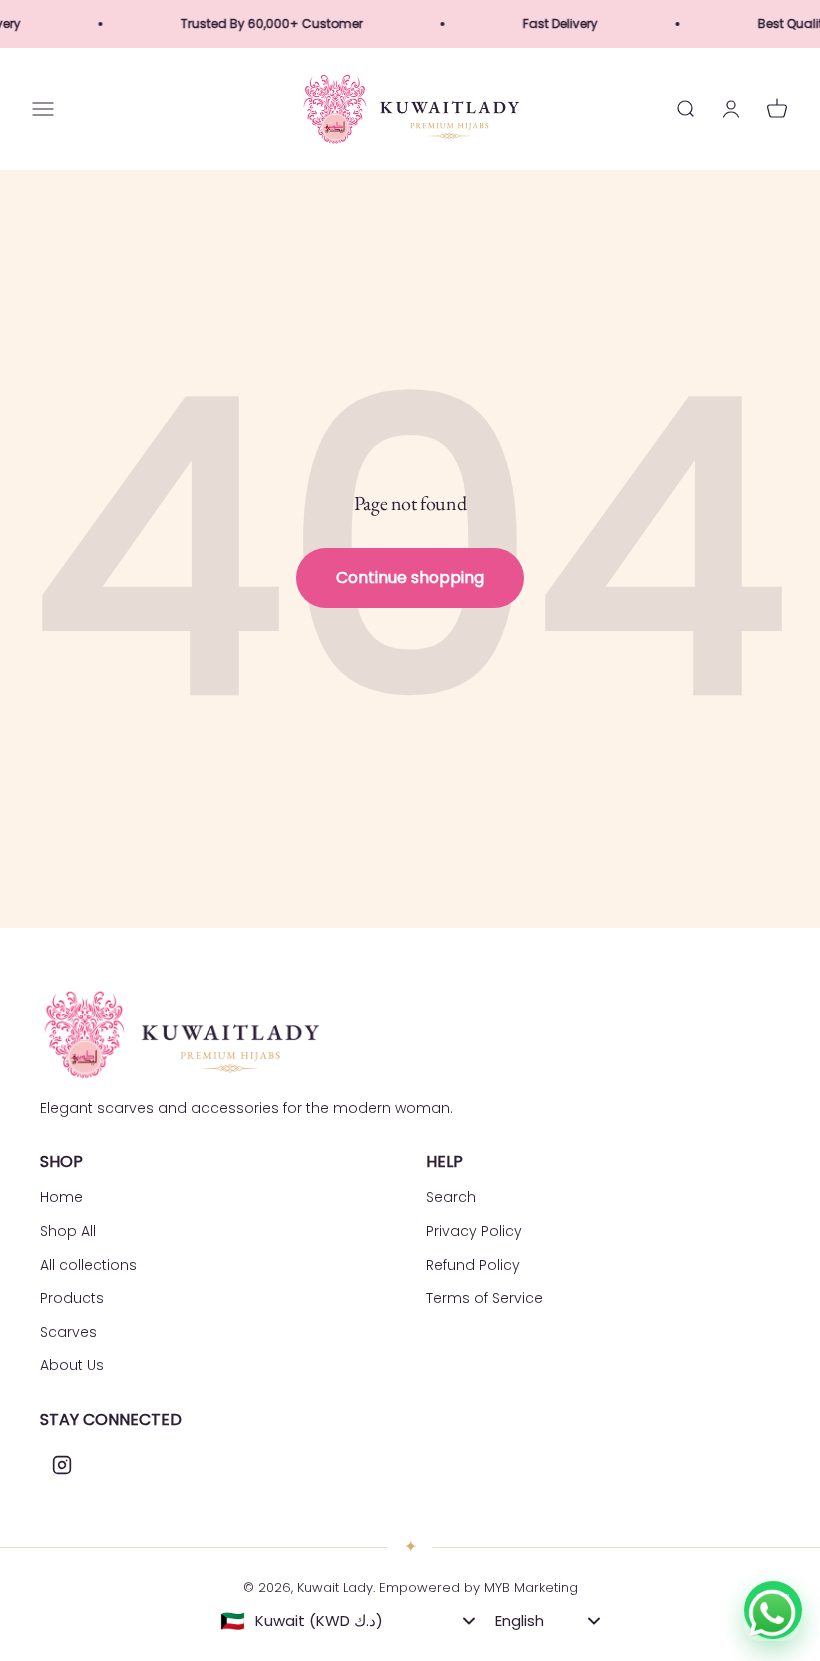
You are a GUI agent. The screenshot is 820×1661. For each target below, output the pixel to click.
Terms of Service (484, 1298)
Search (451, 1197)
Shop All (68, 1231)
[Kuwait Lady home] (180, 1034)
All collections (88, 1265)
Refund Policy (473, 1265)
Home (61, 1197)
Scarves (68, 1332)
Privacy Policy (474, 1231)
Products (72, 1298)
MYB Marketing (531, 1587)
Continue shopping (410, 577)
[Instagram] (62, 1465)
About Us (72, 1365)
